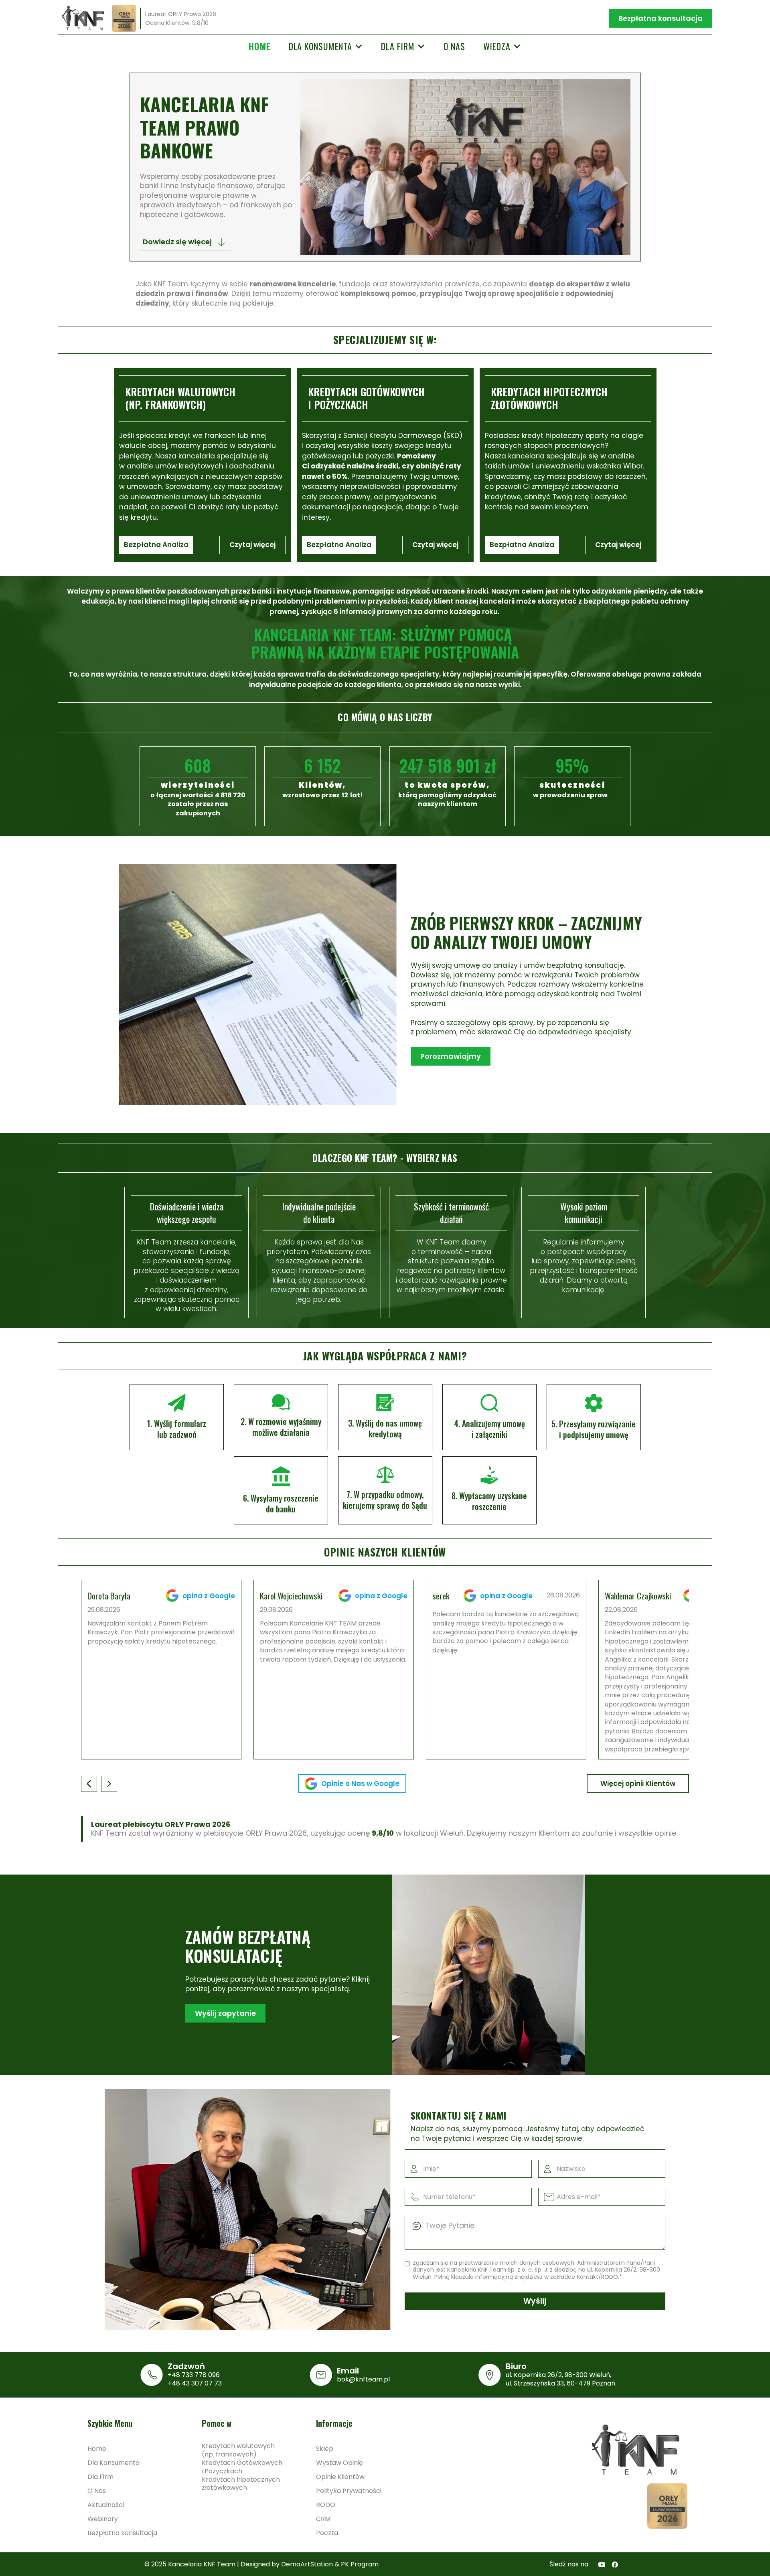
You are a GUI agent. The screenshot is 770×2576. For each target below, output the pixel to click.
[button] (326, 46)
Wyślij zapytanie (225, 2013)
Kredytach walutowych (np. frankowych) (238, 2450)
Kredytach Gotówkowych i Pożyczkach (242, 2467)
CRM (323, 2519)
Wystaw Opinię (339, 2463)
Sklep (325, 2449)
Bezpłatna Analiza (156, 545)
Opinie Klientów (340, 2477)
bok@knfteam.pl (363, 2379)
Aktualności (106, 2505)
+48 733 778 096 (194, 2375)
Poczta (327, 2533)
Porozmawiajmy (451, 1056)
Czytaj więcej (252, 545)
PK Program (360, 2564)
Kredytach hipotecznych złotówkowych (241, 2484)
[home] (83, 18)
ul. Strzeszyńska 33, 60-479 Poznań (560, 2383)
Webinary (103, 2519)
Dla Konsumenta (113, 2463)
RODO (326, 2505)
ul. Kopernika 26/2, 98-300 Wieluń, (558, 2375)
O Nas (97, 2491)
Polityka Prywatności (349, 2491)
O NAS (454, 46)
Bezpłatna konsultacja (661, 18)
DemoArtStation (307, 2564)
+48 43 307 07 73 (195, 2383)
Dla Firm (100, 2477)
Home (260, 46)
